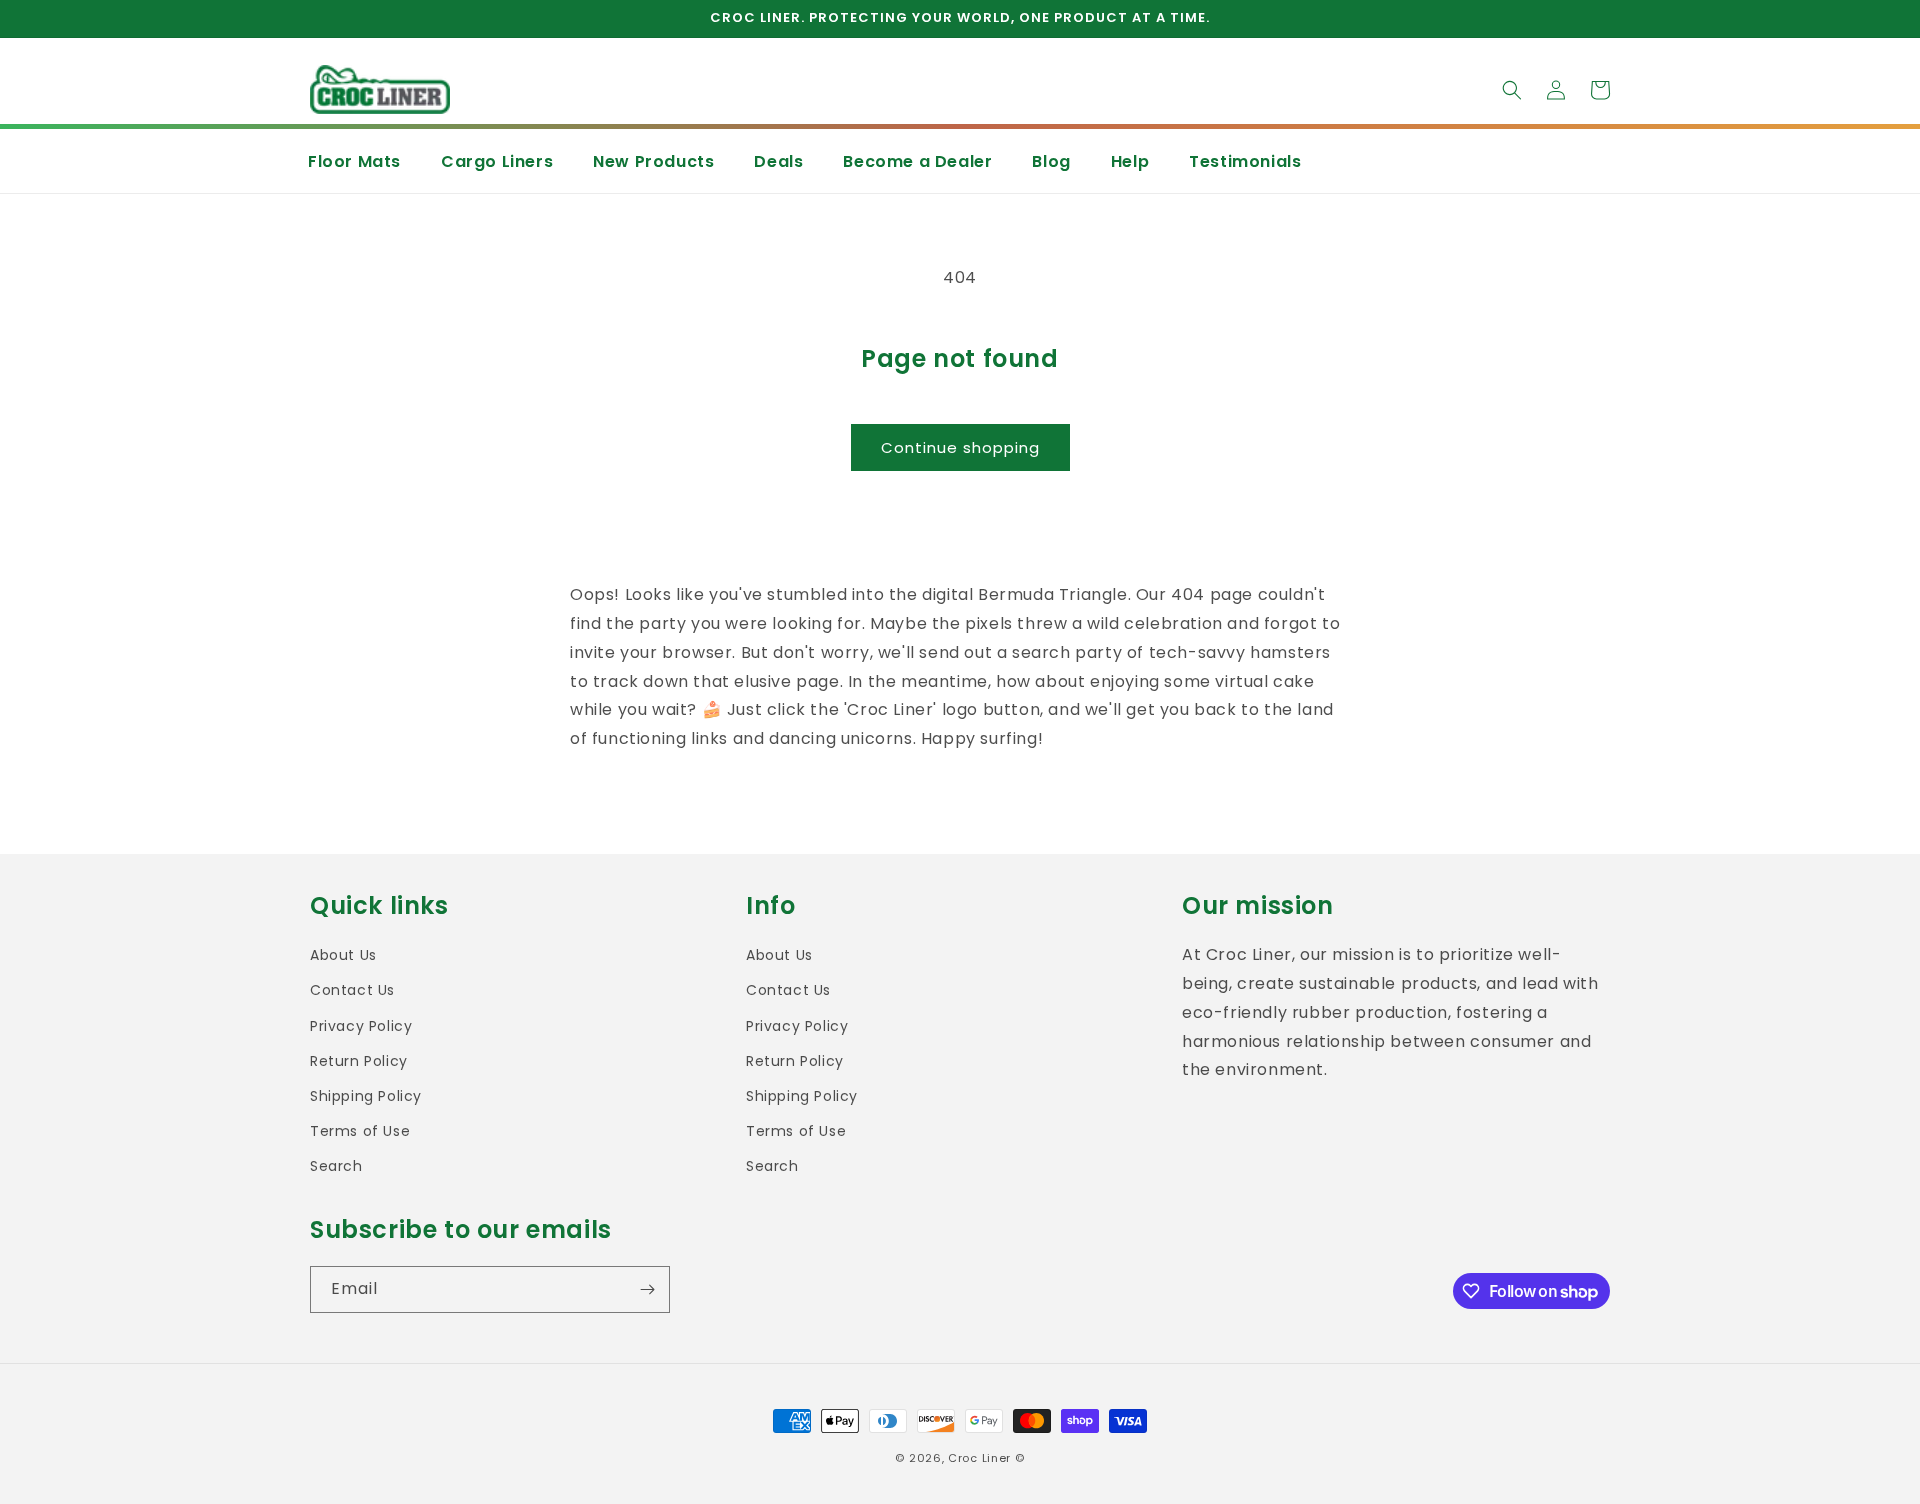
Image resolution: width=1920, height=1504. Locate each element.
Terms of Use (360, 1131)
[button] (1512, 90)
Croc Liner (979, 1458)
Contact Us (352, 990)
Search (336, 1166)
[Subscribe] (647, 1289)
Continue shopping (960, 447)
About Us (343, 955)
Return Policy (359, 1061)
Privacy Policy (361, 1026)
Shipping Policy (366, 1096)
